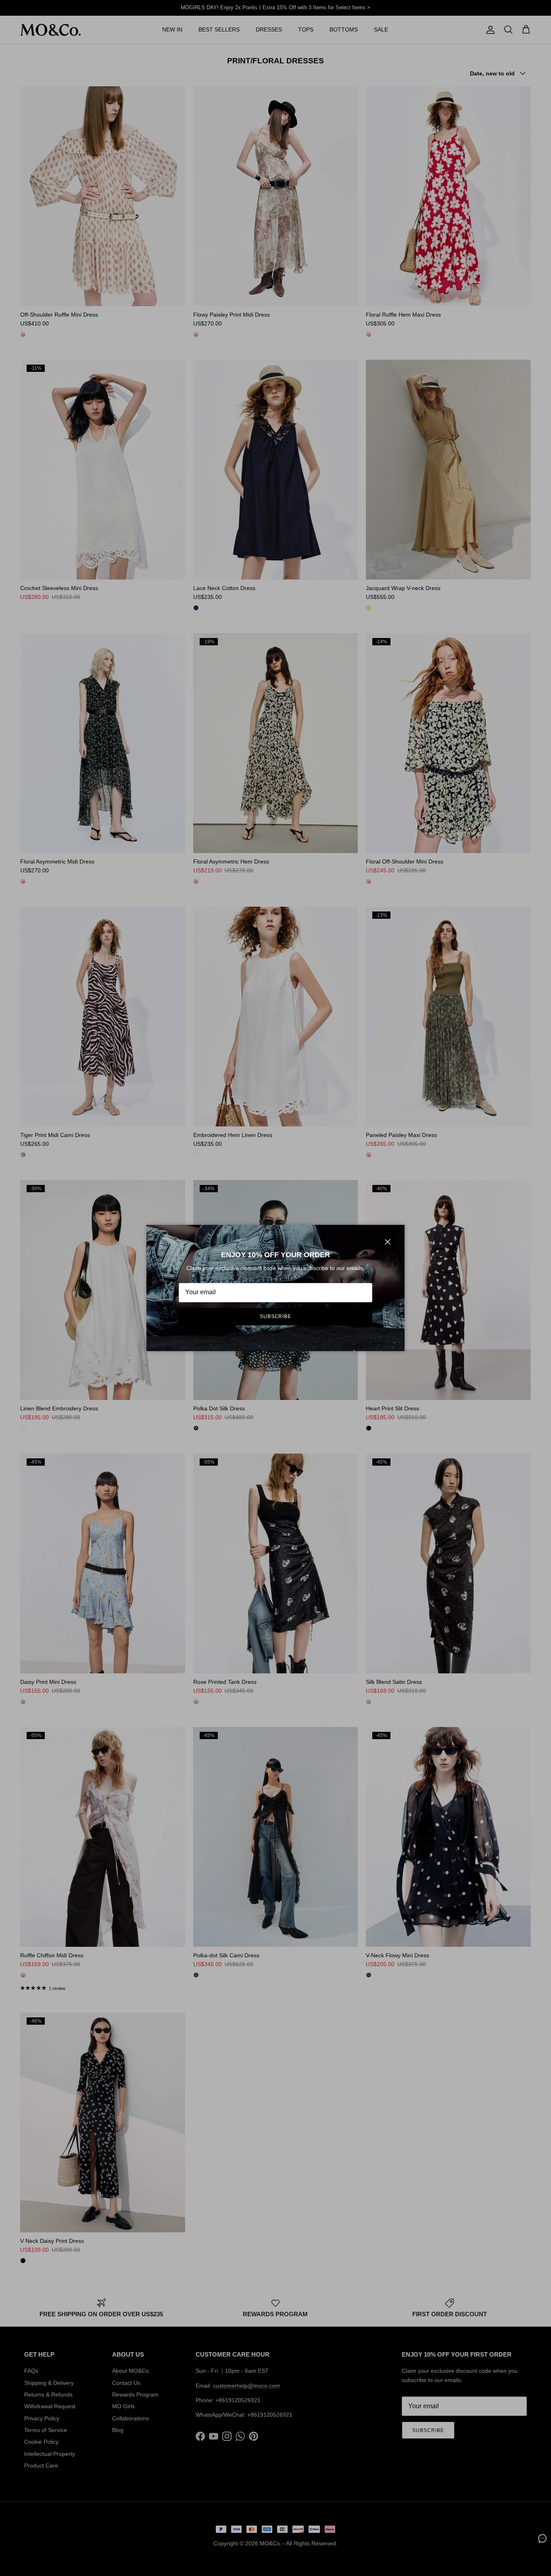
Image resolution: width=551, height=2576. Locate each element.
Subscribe (276, 1316)
